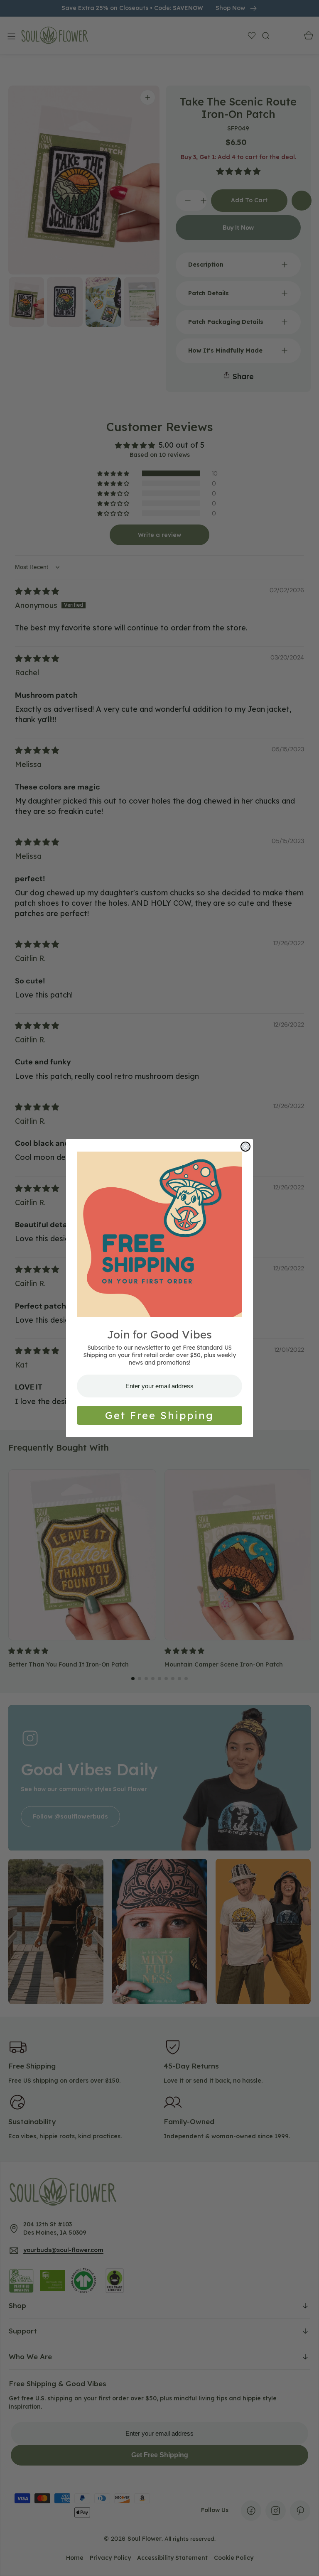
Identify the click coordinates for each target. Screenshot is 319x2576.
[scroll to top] (305, 2562)
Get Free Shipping (159, 1415)
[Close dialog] (245, 1147)
